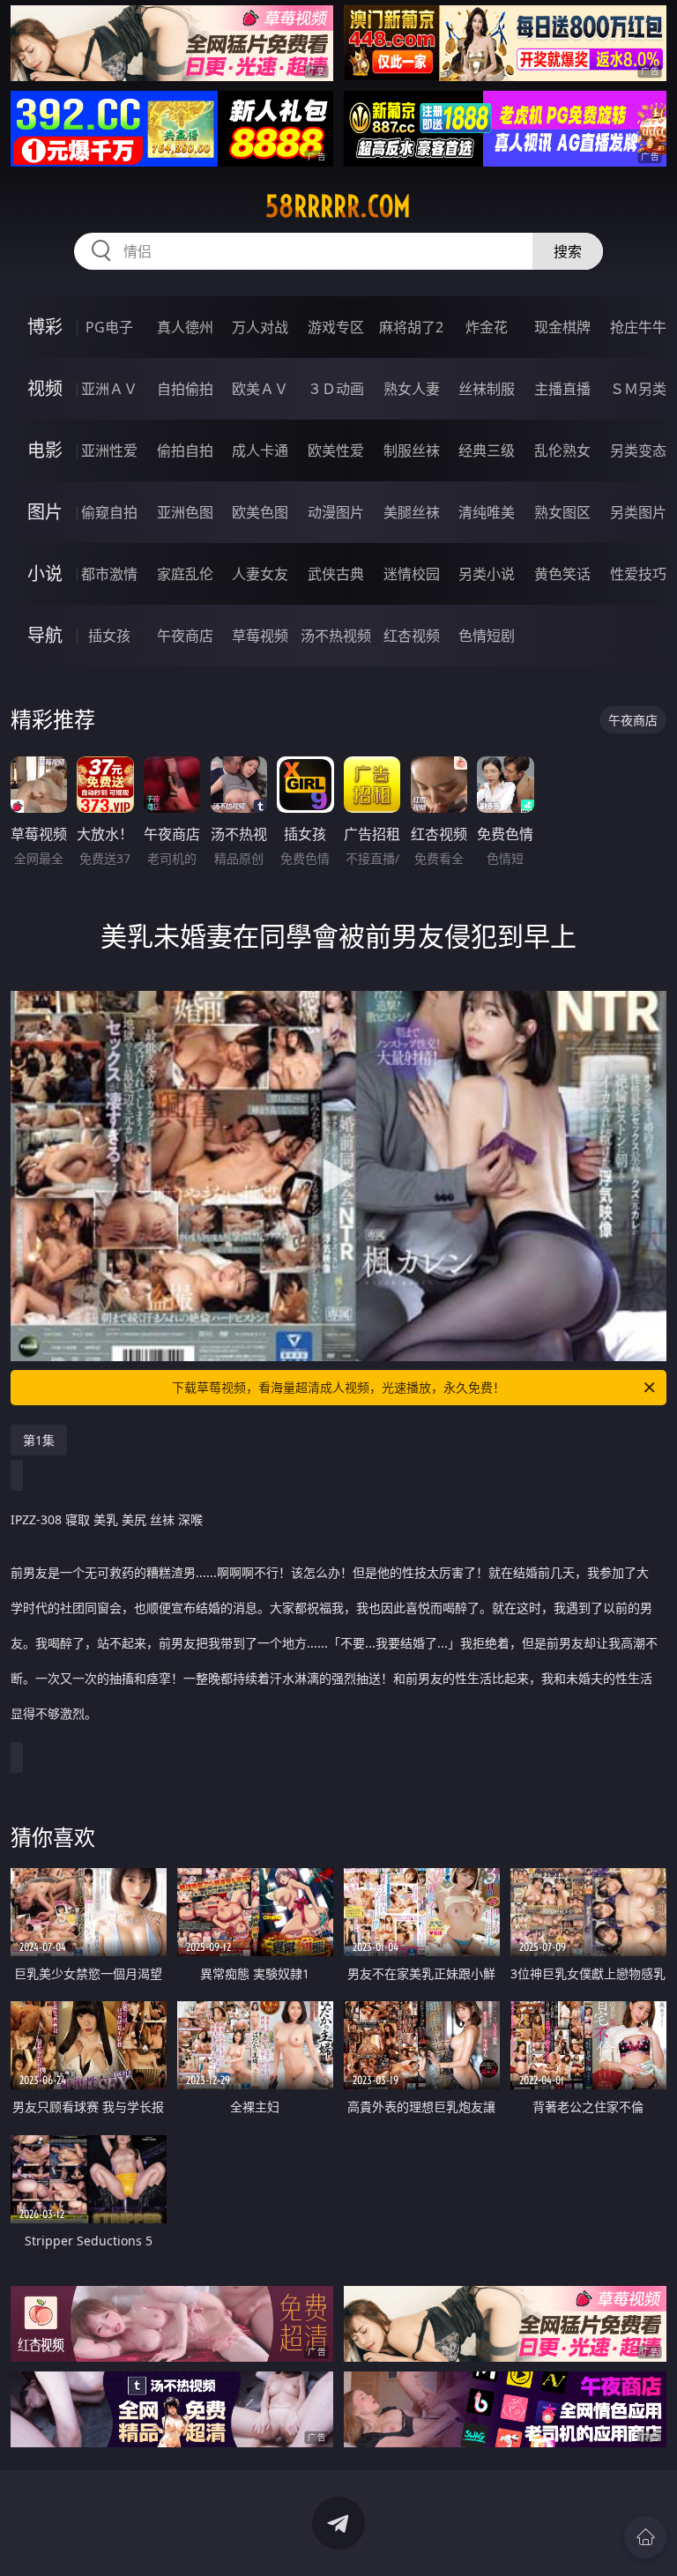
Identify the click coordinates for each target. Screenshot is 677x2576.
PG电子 (109, 327)
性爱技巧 (638, 574)
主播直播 (562, 389)
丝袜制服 (487, 389)
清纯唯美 (487, 512)
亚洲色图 (185, 512)
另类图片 (638, 512)
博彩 (45, 327)
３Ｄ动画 (336, 389)
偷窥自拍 (109, 512)
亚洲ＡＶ (109, 389)
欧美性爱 (336, 450)
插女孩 (109, 636)
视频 (45, 388)
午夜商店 (185, 636)
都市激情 (109, 574)
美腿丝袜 (412, 512)
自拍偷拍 (185, 389)
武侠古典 (336, 574)
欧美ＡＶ (260, 389)
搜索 (568, 251)
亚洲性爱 (109, 450)
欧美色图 (260, 512)
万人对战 (260, 327)
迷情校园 (412, 574)
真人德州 (185, 327)
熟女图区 (562, 512)
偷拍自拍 (185, 450)
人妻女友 (260, 574)
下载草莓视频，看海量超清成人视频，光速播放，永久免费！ (338, 1387)
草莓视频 (260, 636)
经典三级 (487, 450)
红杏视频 (412, 636)
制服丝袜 (412, 450)
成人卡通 (260, 450)
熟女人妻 (412, 389)
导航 (45, 635)
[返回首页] (645, 2537)
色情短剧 (487, 636)
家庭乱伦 (185, 574)
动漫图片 (336, 512)
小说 (45, 573)
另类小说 (487, 574)
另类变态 (638, 450)
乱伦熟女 (562, 450)
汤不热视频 (336, 636)
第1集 (39, 1440)
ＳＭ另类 (638, 389)
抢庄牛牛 (638, 327)
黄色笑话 (562, 574)
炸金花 (487, 327)
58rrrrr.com (338, 206)
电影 (45, 450)
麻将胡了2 (411, 327)
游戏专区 (336, 327)
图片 (45, 512)
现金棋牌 (562, 327)
